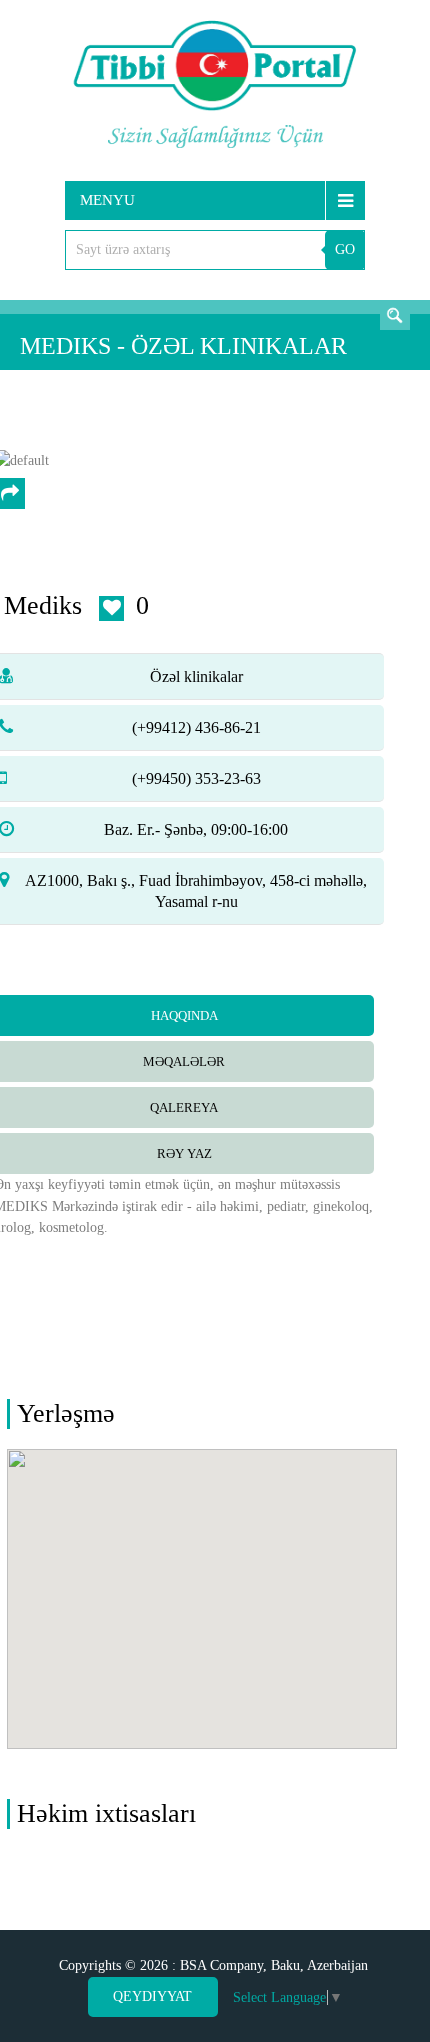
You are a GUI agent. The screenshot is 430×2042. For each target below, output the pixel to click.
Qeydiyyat (152, 1996)
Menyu (107, 200)
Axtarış (395, 315)
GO (345, 249)
